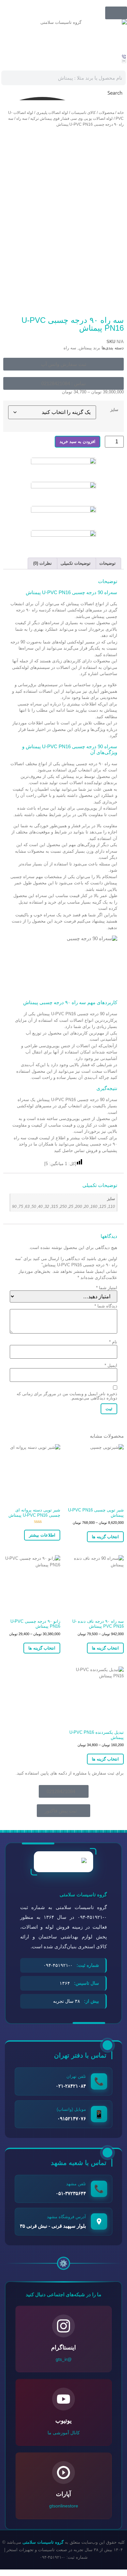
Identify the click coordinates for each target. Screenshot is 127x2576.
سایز (114, 410)
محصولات (106, 113)
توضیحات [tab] (107, 563)
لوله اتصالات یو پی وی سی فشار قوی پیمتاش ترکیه (71, 119)
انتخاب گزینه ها (105, 1537)
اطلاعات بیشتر (42, 1535)
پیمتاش (73, 604)
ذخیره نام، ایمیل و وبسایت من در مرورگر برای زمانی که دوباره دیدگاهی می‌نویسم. (67, 1396)
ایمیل (111, 1365)
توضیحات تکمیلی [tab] (76, 563)
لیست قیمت (39, 1138)
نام (113, 1342)
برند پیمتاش (90, 348)
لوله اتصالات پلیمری (52, 113)
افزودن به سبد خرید (78, 442)
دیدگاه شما (106, 1306)
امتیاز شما (107, 1288)
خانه (120, 113)
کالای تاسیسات (83, 113)
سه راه (22, 119)
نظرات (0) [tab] (42, 563)
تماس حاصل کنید (69, 1151)
